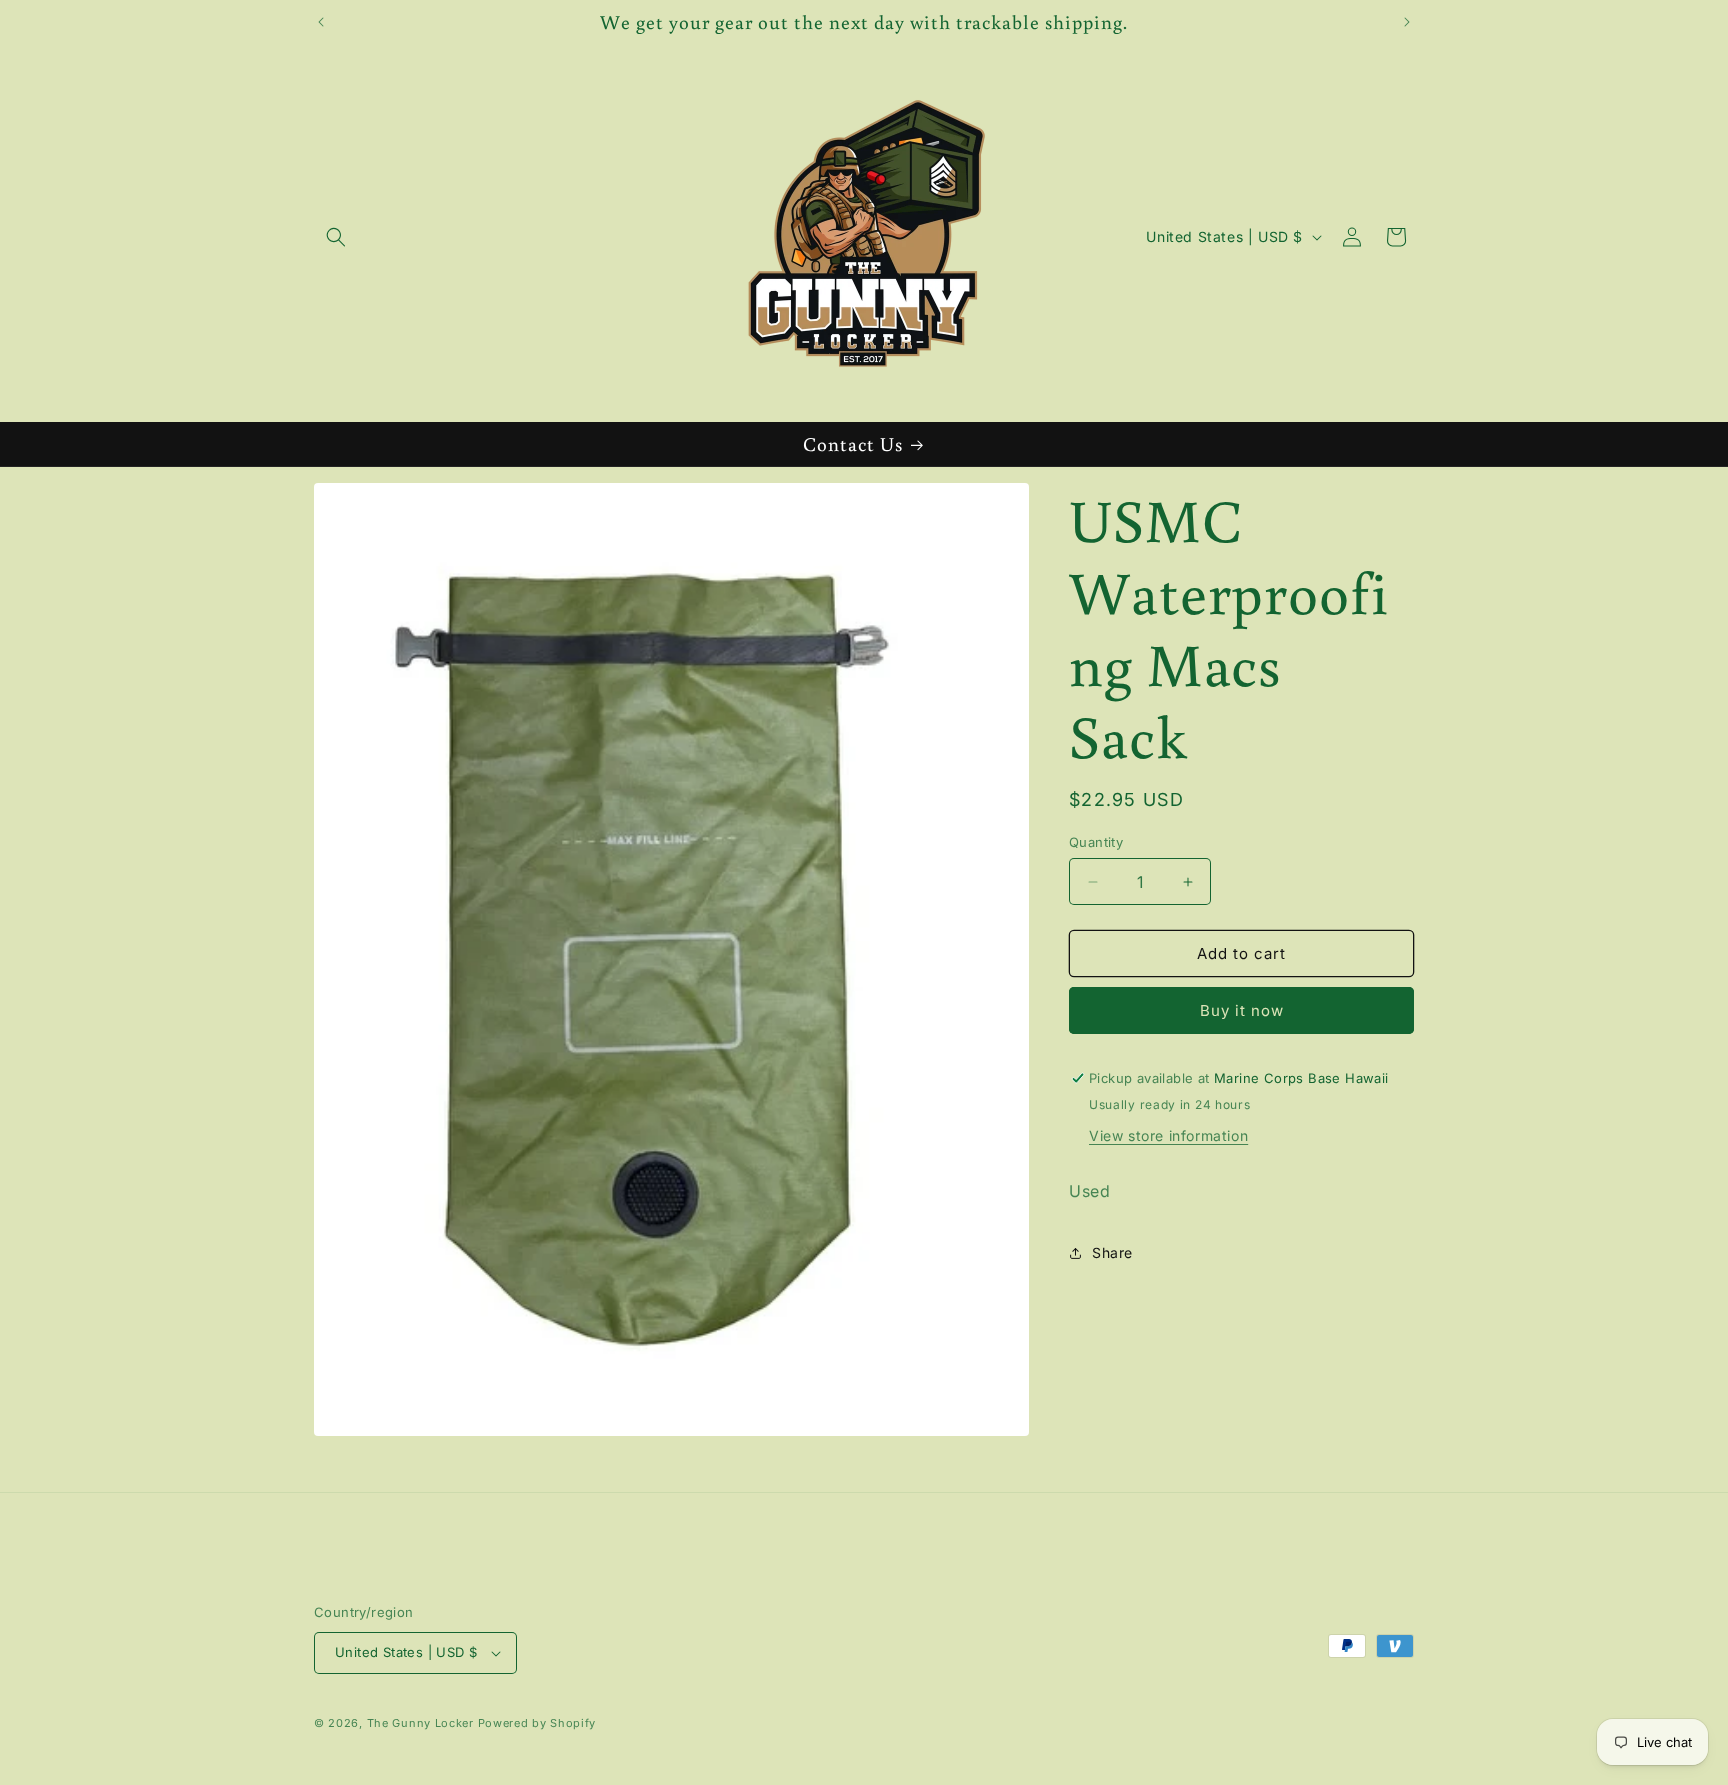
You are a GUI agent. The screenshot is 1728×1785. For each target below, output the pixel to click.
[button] (336, 237)
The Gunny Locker (420, 1723)
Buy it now (1242, 1010)
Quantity (1096, 842)
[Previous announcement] (321, 22)
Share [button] (1112, 1252)
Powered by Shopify (537, 1723)
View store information (1168, 1135)
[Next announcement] (1407, 22)
